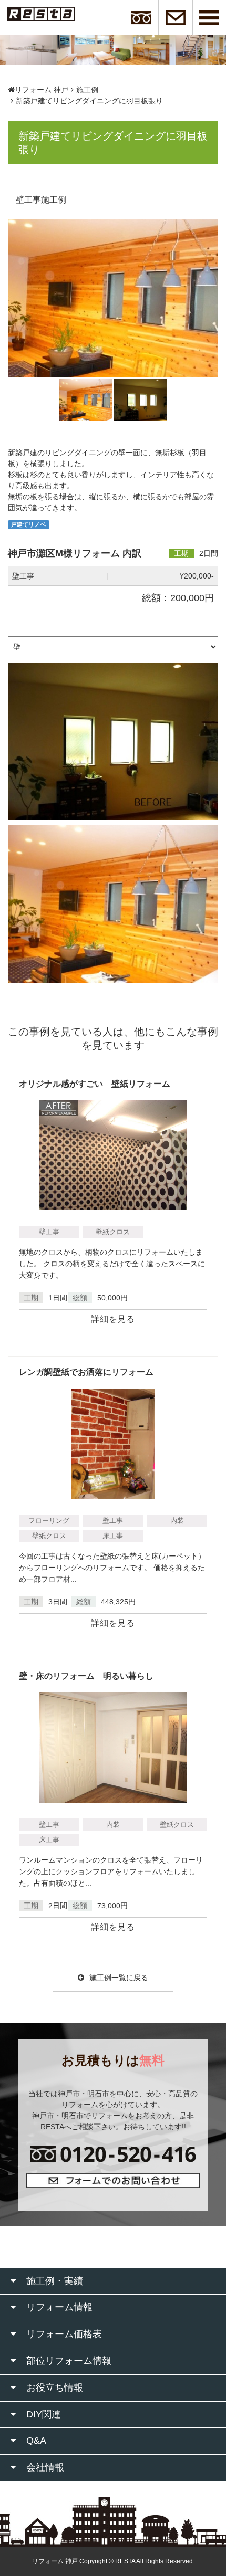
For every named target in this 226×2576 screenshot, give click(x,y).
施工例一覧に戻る (119, 1978)
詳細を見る (113, 1319)
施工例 (87, 90)
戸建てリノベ (28, 524)
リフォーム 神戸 (42, 90)
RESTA (125, 2561)
